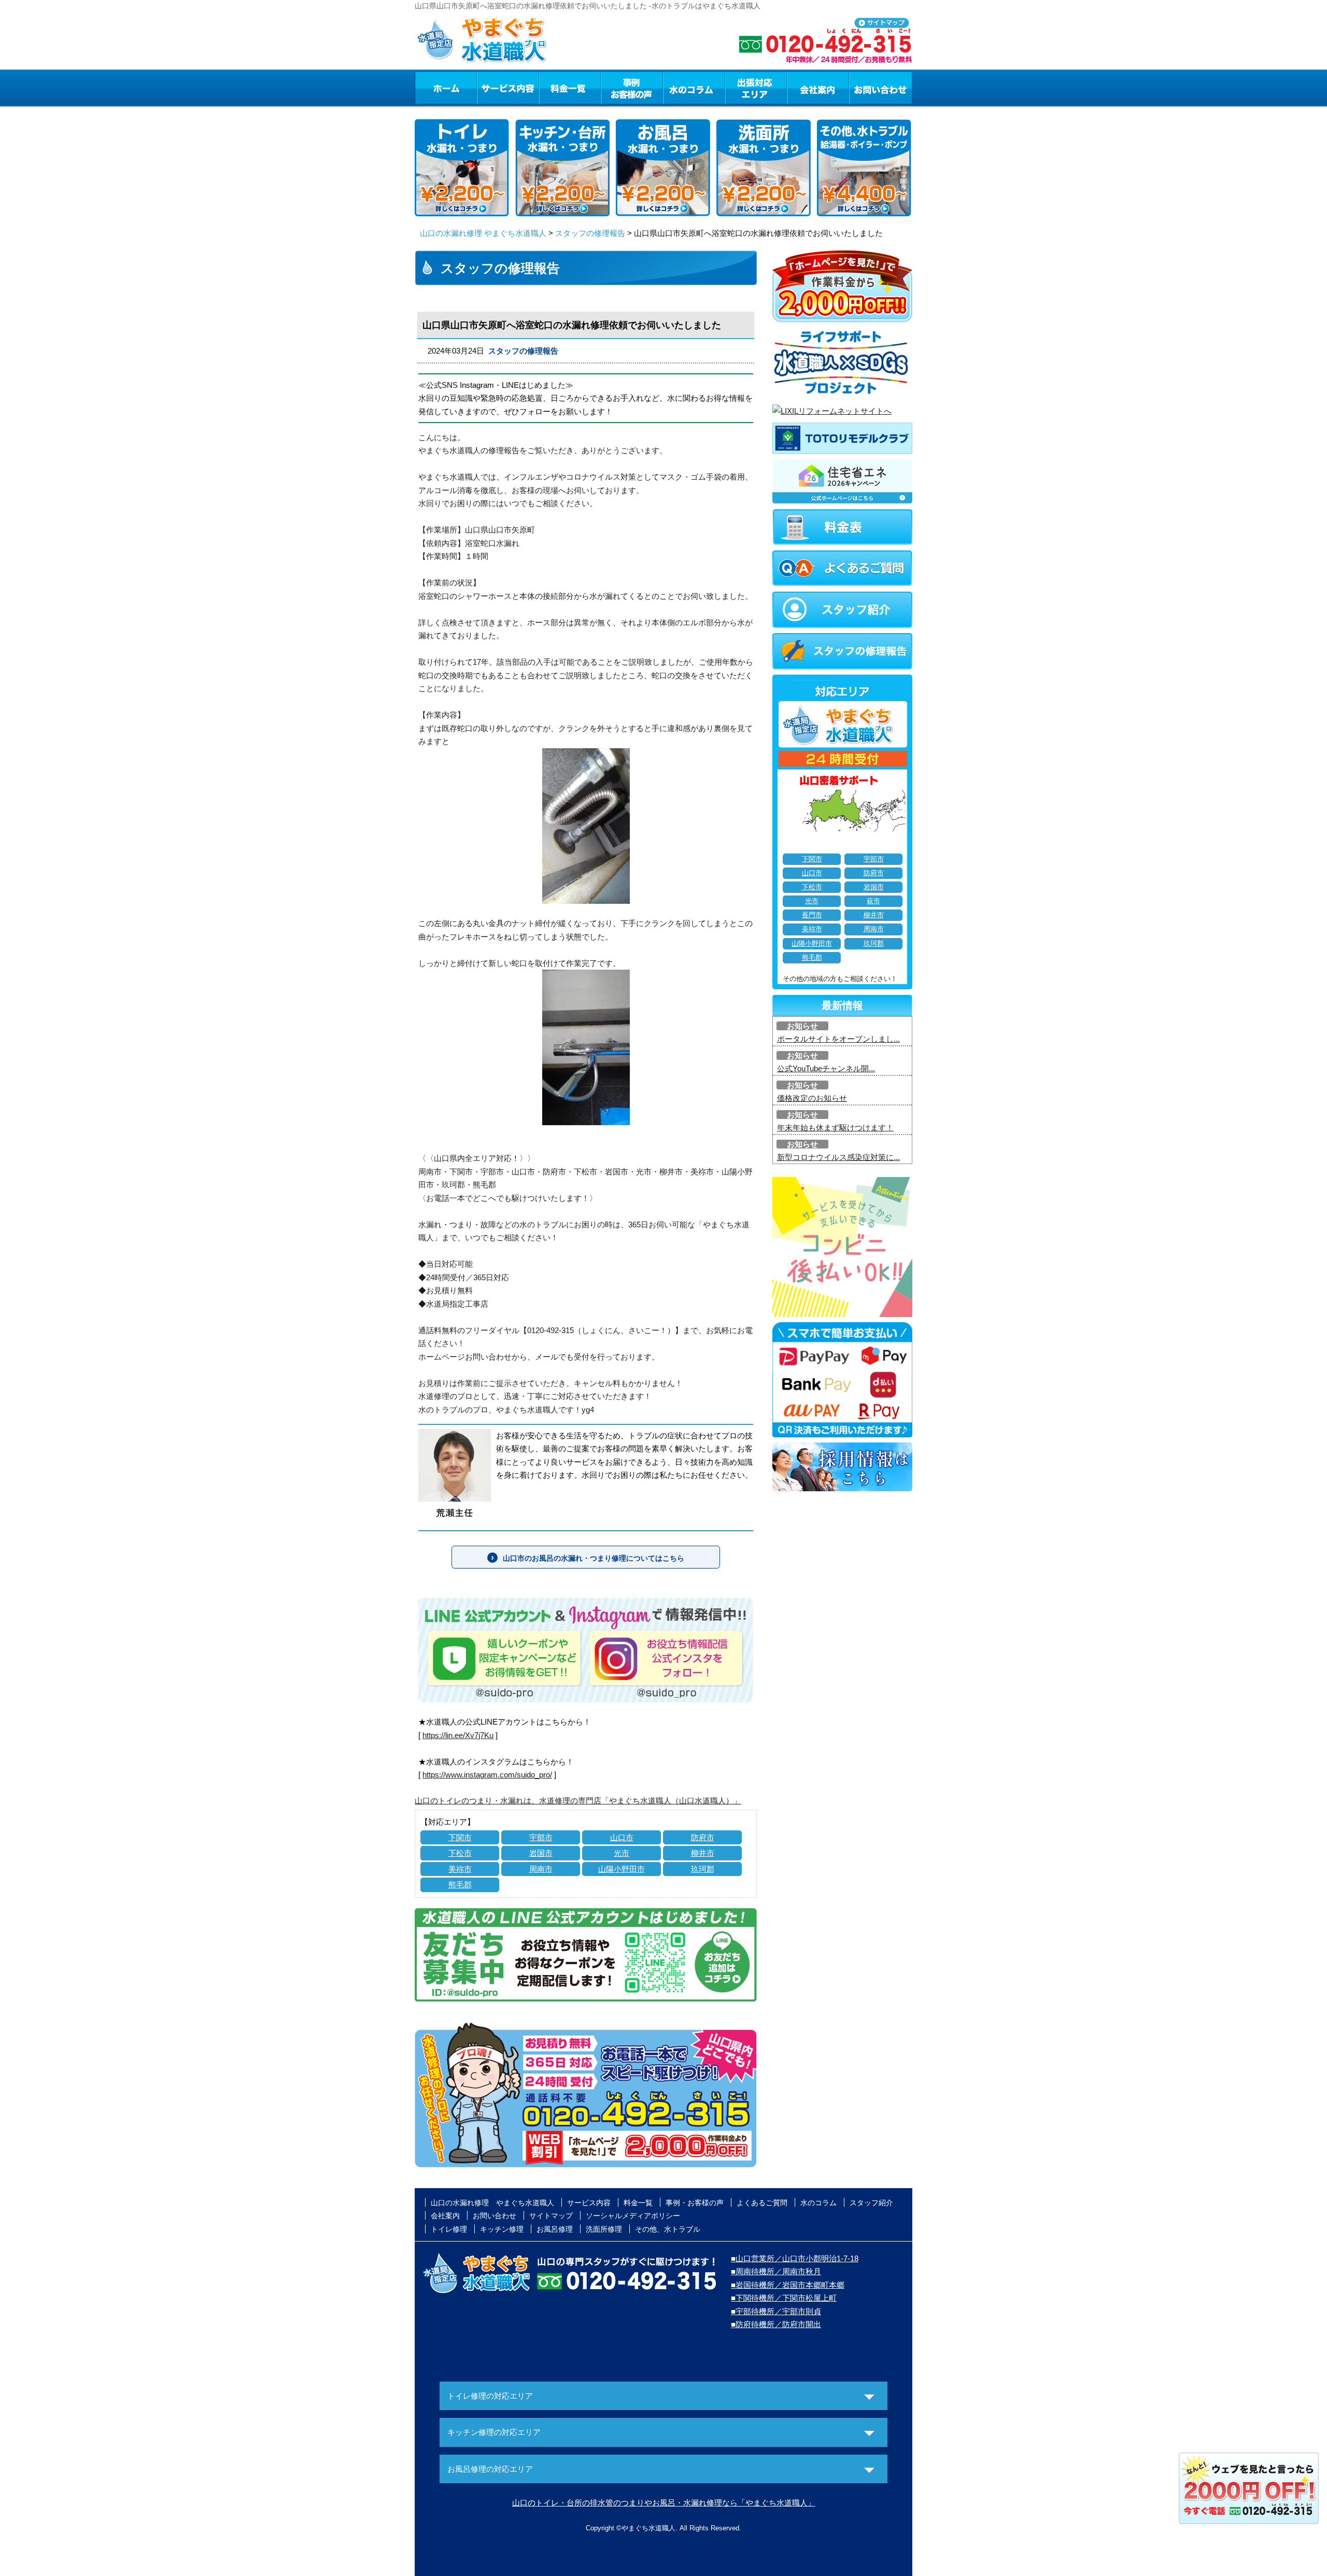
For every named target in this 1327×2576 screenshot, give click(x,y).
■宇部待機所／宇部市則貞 (776, 2311)
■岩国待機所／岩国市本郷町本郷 (788, 2285)
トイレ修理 (449, 2229)
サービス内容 (507, 88)
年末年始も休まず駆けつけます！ (835, 1128)
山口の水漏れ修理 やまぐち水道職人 (483, 233)
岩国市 (541, 1853)
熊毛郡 (460, 1885)
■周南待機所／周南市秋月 (776, 2271)
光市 (622, 1853)
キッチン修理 (502, 2229)
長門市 (812, 915)
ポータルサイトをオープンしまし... (838, 1039)
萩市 (873, 901)
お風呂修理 (555, 2229)
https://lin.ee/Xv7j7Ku (458, 1735)
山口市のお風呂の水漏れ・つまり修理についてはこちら (594, 1558)
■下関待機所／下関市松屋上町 (784, 2298)
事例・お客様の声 (632, 88)
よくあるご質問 (762, 2203)
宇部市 (541, 1837)
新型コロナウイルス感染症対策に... (838, 1157)
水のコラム (694, 88)
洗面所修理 (604, 2229)
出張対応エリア (756, 88)
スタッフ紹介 (871, 2203)
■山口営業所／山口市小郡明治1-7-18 (795, 2258)
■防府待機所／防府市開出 (776, 2324)
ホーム (446, 88)
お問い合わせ (881, 88)
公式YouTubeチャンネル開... (826, 1068)
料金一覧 (570, 88)
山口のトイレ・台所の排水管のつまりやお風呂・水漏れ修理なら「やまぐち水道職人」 (664, 2503)
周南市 (541, 1869)
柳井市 (703, 1853)
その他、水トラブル (668, 2229)
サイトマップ (551, 2216)
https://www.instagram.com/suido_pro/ (487, 1775)
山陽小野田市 (622, 1869)
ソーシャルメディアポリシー (633, 2216)
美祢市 (460, 1869)
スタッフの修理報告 (590, 233)
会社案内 (818, 88)
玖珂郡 (703, 1869)
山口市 (622, 1837)
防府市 (703, 1837)
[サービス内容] (489, 88)
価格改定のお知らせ (812, 1098)
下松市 (460, 1853)
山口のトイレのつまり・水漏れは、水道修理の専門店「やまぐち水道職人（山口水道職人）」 (578, 1801)
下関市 (460, 1837)
